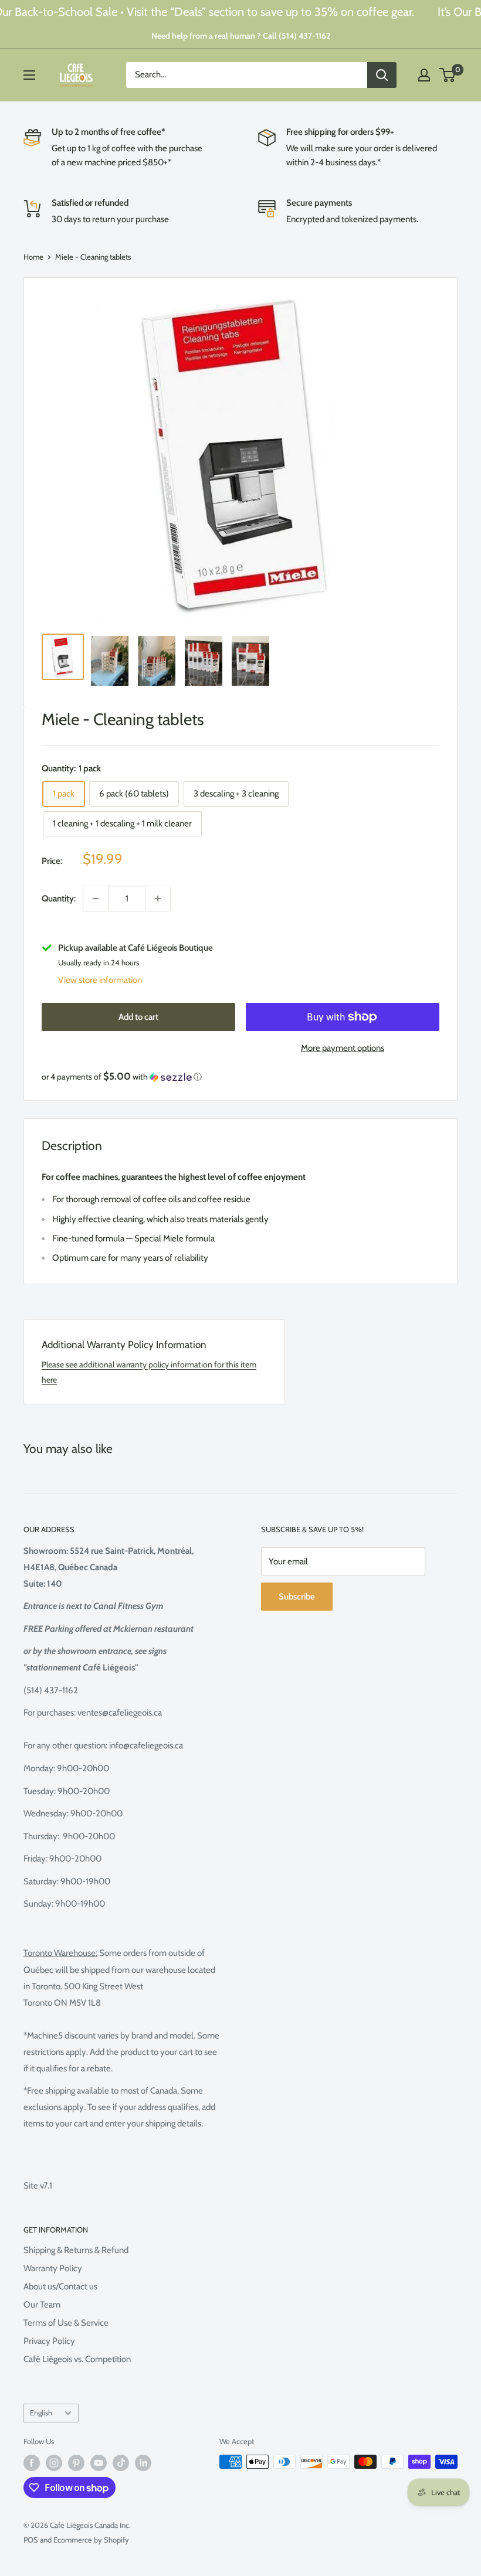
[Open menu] (29, 75)
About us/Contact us (60, 2286)
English (41, 2413)
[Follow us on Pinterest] (76, 2463)
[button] (240, 1077)
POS (31, 2540)
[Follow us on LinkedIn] (143, 2463)
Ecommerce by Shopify (91, 2540)
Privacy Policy (49, 2341)
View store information (100, 980)
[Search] (382, 75)
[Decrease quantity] (96, 899)
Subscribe (297, 1597)
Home (33, 257)
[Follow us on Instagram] (54, 2463)
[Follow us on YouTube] (99, 2463)
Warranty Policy (53, 2268)
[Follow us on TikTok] (121, 2463)
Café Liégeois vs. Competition (77, 2359)
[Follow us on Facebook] (32, 2463)
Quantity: (59, 899)
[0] (448, 75)
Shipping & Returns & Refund (76, 2250)
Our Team (42, 2305)
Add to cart (138, 1017)
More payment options (343, 1048)
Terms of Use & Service (66, 2323)
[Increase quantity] (158, 899)
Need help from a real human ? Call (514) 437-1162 (241, 36)
